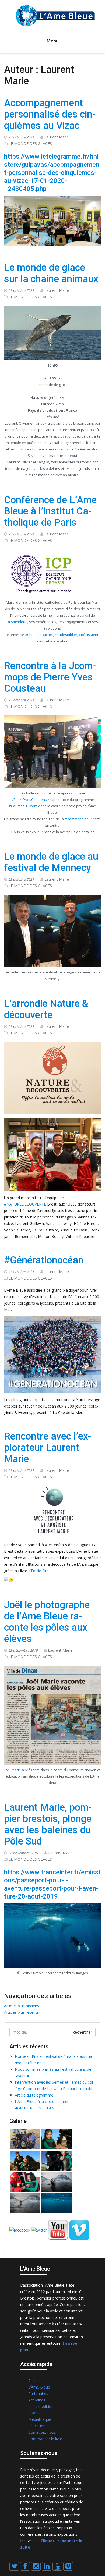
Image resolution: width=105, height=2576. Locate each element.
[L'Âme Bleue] (55, 15)
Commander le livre (45, 2439)
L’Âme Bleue (39, 2387)
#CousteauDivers (23, 806)
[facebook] (25, 2566)
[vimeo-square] (68, 2566)
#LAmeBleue (17, 622)
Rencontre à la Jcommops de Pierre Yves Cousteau (50, 677)
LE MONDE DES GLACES (30, 143)
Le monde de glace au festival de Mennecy (51, 862)
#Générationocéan (44, 1260)
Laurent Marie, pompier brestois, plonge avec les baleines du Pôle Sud (48, 1824)
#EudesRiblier (66, 635)
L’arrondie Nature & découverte (46, 1009)
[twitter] (14, 2566)
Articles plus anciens (22, 2006)
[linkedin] (47, 2566)
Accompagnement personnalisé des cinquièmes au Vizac (50, 114)
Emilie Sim (40, 1571)
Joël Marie (13, 1770)
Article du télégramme (34, 2095)
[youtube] (57, 2566)
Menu (53, 41)
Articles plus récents (21, 2012)
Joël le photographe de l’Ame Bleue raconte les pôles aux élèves (47, 1622)
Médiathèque (40, 2419)
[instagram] (36, 2566)
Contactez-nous (42, 2432)
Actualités (37, 2400)
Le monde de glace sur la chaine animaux (51, 273)
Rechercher (82, 2032)
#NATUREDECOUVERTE (25, 1204)
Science (35, 2413)
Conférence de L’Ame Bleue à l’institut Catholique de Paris (50, 511)
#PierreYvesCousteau (29, 800)
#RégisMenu (89, 635)
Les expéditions (42, 2406)
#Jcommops (74, 819)
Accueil (34, 2381)
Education (37, 2426)
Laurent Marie (57, 137)
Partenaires (38, 2394)
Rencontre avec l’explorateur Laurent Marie (48, 1448)
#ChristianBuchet (39, 635)
